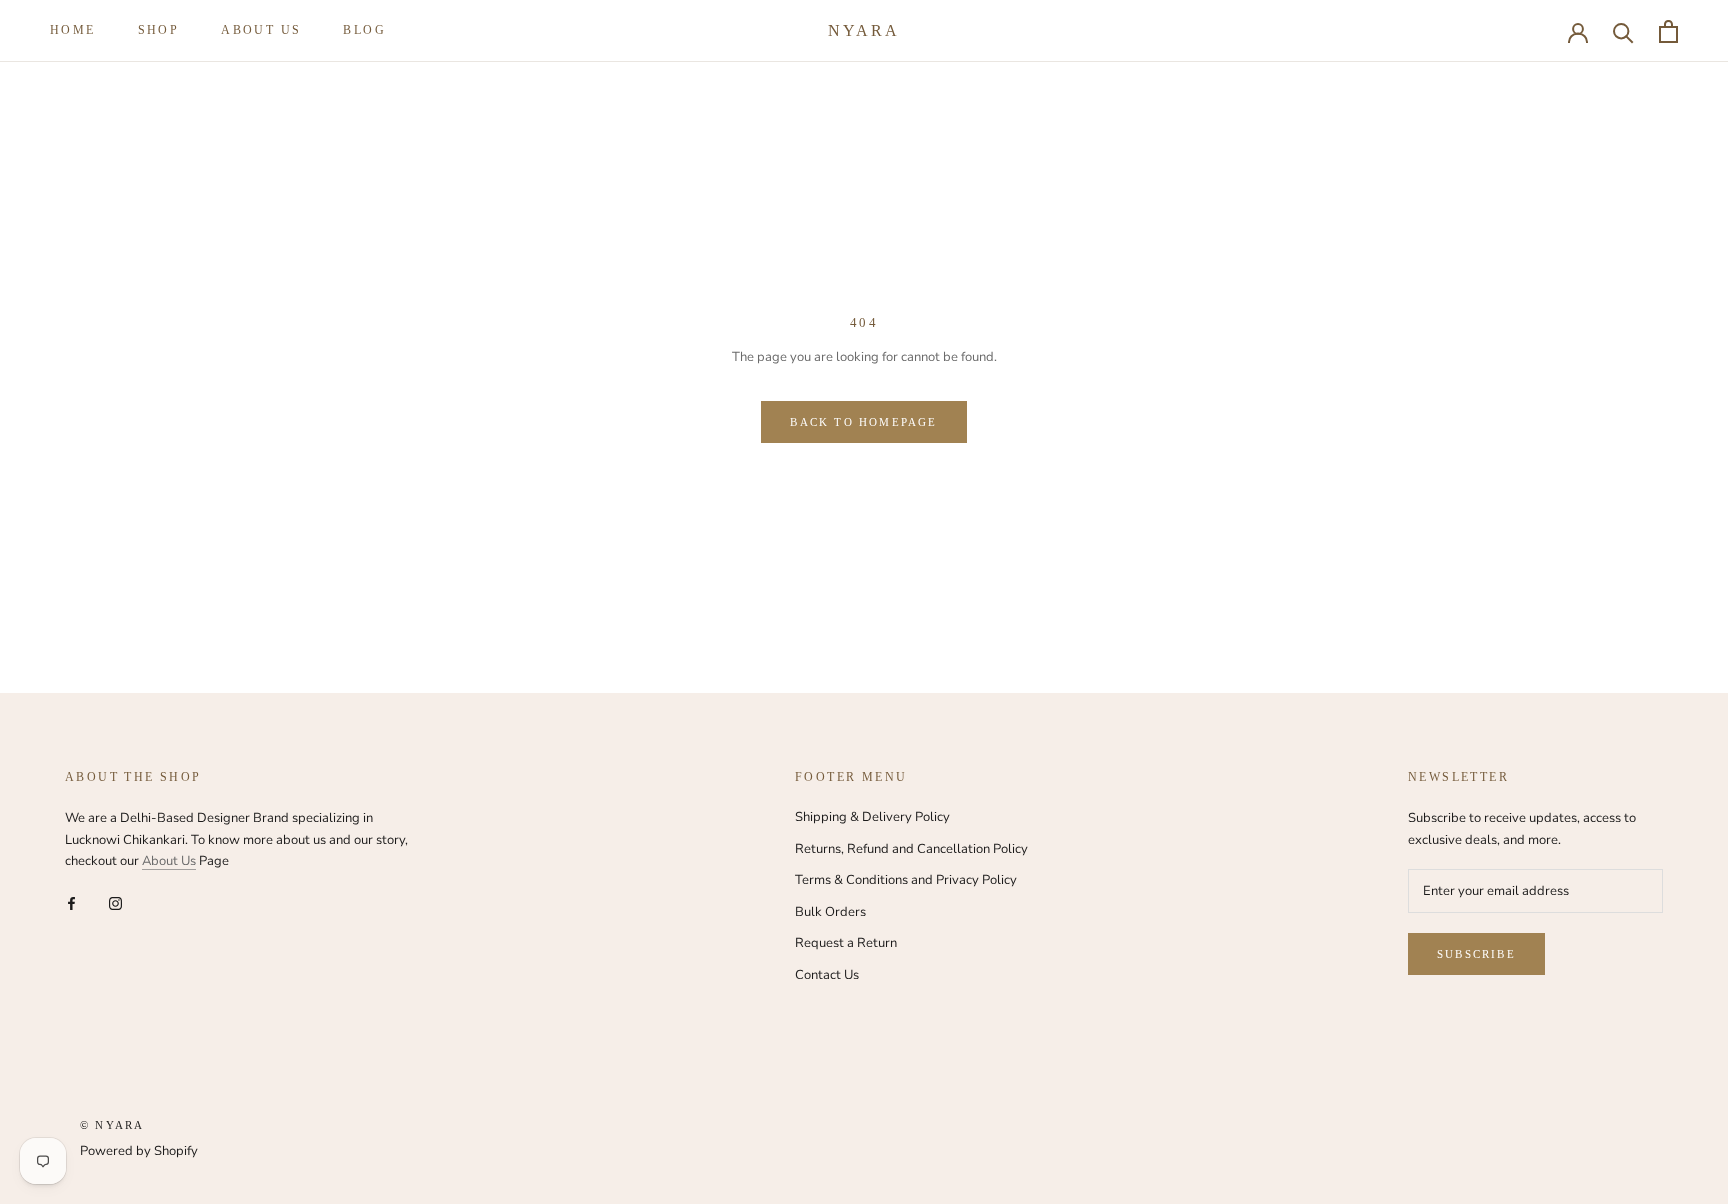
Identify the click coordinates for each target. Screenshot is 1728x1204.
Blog (364, 30)
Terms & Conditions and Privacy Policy (906, 880)
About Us (169, 861)
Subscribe (1476, 954)
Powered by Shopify (139, 1151)
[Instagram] (115, 902)
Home (73, 30)
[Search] (1623, 31)
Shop (159, 30)
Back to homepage (863, 422)
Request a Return (846, 943)
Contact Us (827, 975)
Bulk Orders (830, 912)
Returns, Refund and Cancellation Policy (911, 849)
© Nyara (112, 1125)
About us (261, 30)
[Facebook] (71, 902)
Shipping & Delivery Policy (872, 817)
